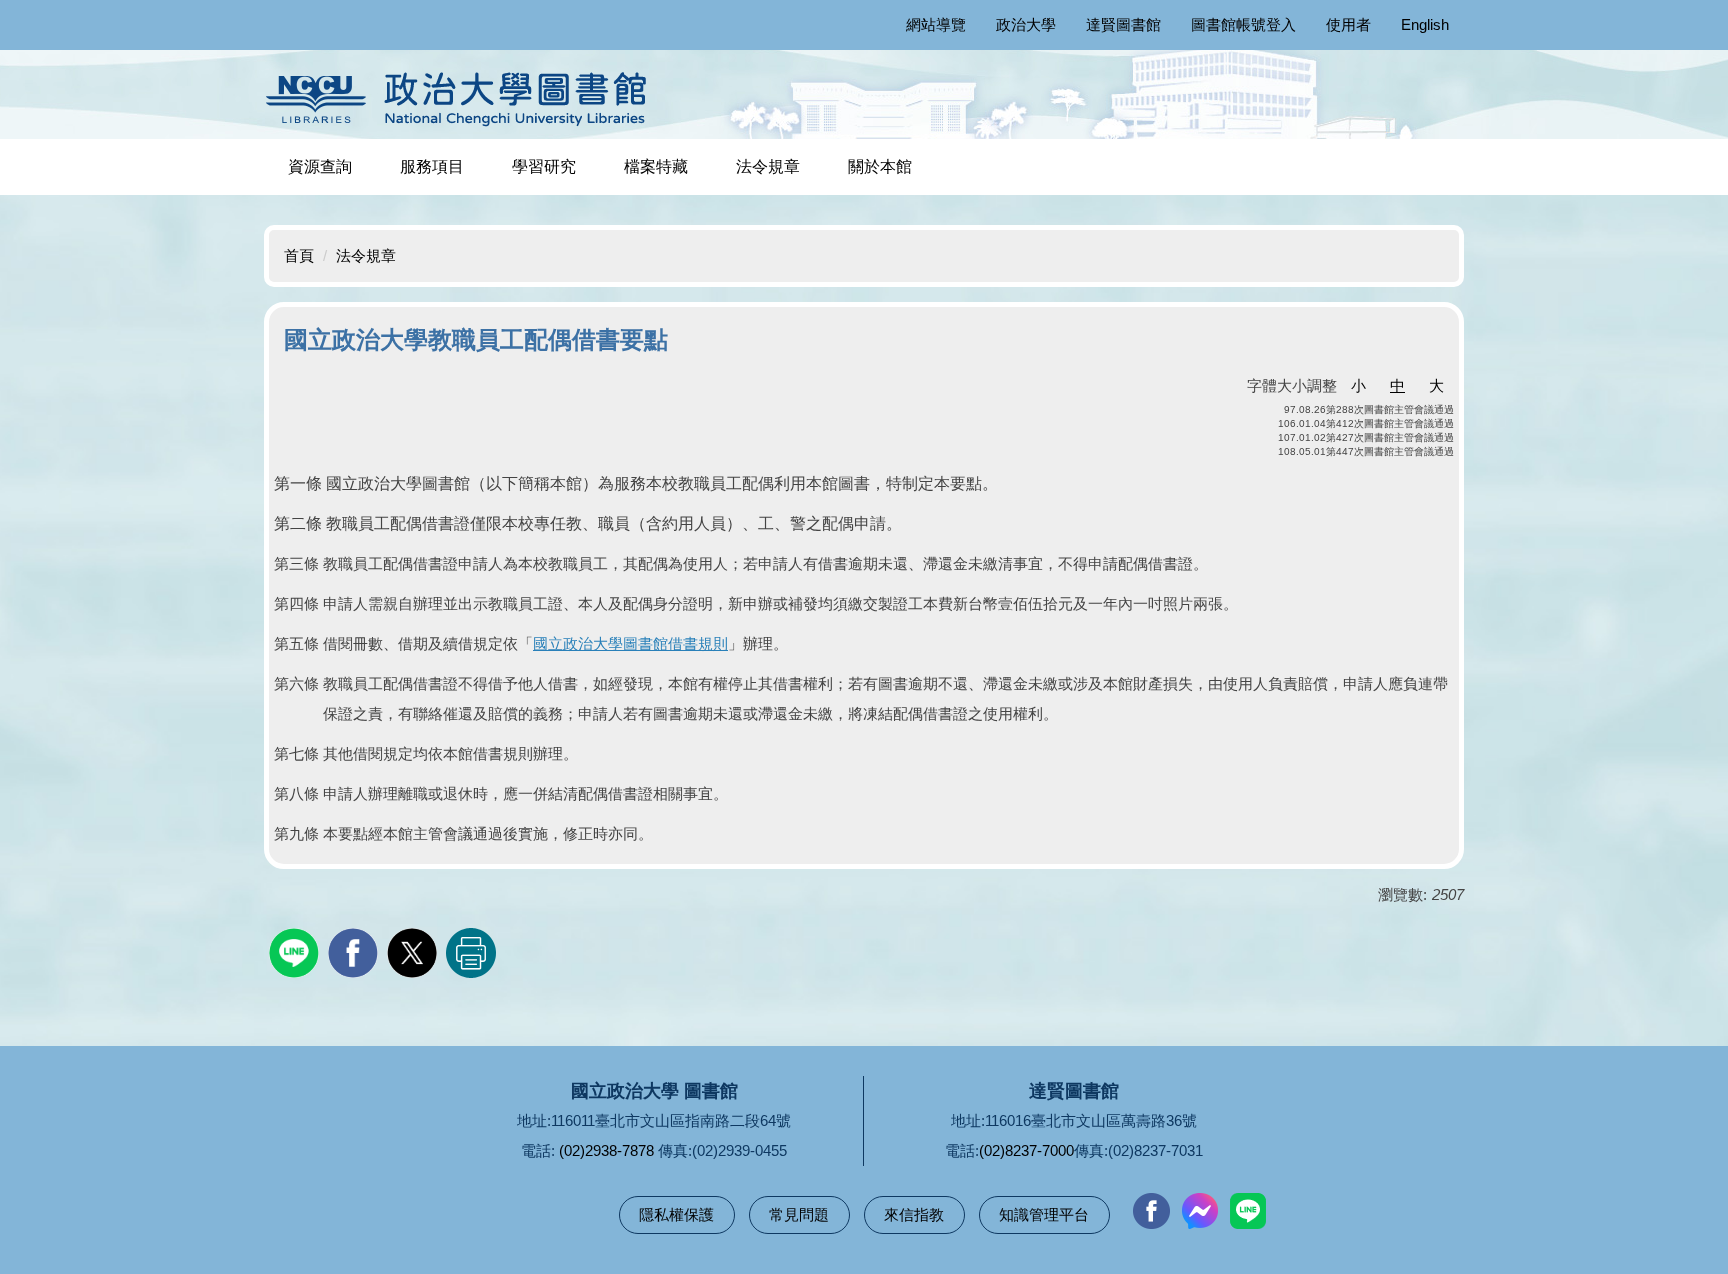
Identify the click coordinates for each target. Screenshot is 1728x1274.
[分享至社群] (296, 950)
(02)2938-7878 (606, 1150)
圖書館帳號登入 (1243, 24)
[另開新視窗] (1151, 1211)
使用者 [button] (1348, 24)
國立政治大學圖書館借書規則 (630, 643)
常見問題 (799, 1214)
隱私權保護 (676, 1214)
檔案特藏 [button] (656, 166)
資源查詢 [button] (320, 166)
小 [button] (1358, 385)
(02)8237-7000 (1026, 1150)
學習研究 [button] (544, 166)
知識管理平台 (1044, 1214)
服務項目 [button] (432, 166)
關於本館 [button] (880, 166)
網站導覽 (936, 24)
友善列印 (471, 953)
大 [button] (1436, 385)
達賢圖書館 (1123, 24)
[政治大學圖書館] (461, 98)
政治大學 (1026, 24)
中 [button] (1397, 385)
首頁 (299, 255)
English (1425, 24)
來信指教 (914, 1214)
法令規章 (768, 166)
